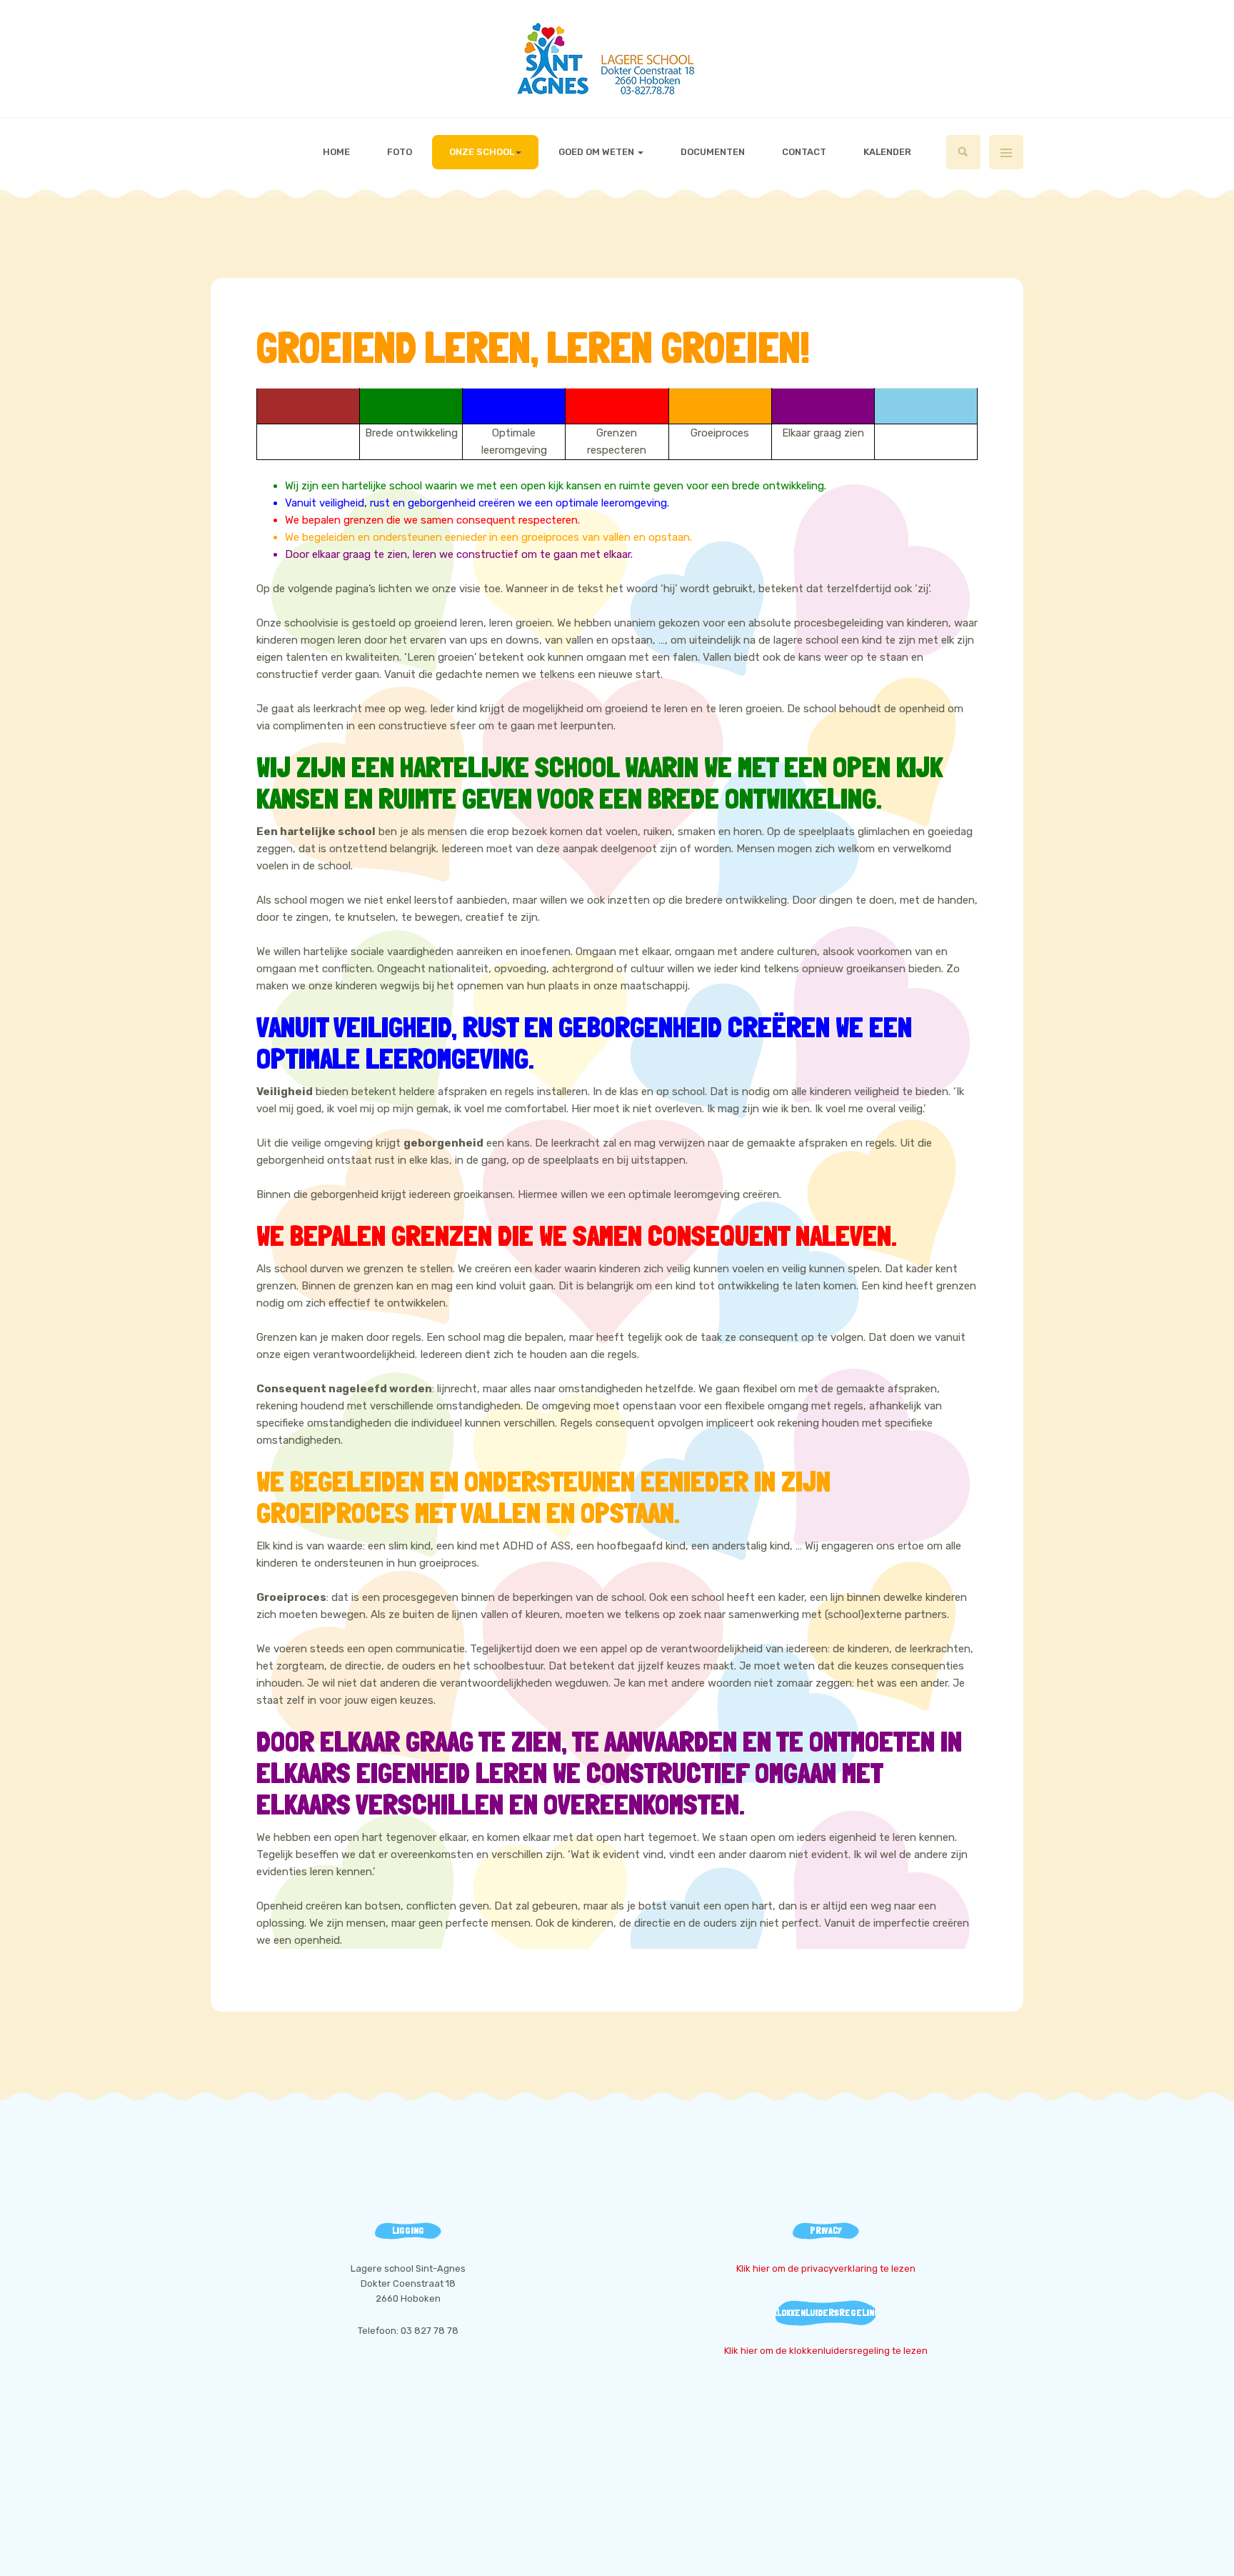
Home (336, 152)
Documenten (713, 152)
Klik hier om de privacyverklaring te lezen (826, 2268)
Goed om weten (597, 152)
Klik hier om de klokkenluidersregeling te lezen (826, 2351)
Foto (400, 152)
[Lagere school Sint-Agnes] (617, 59)
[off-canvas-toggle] (1006, 152)
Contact (804, 152)
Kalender (887, 152)
